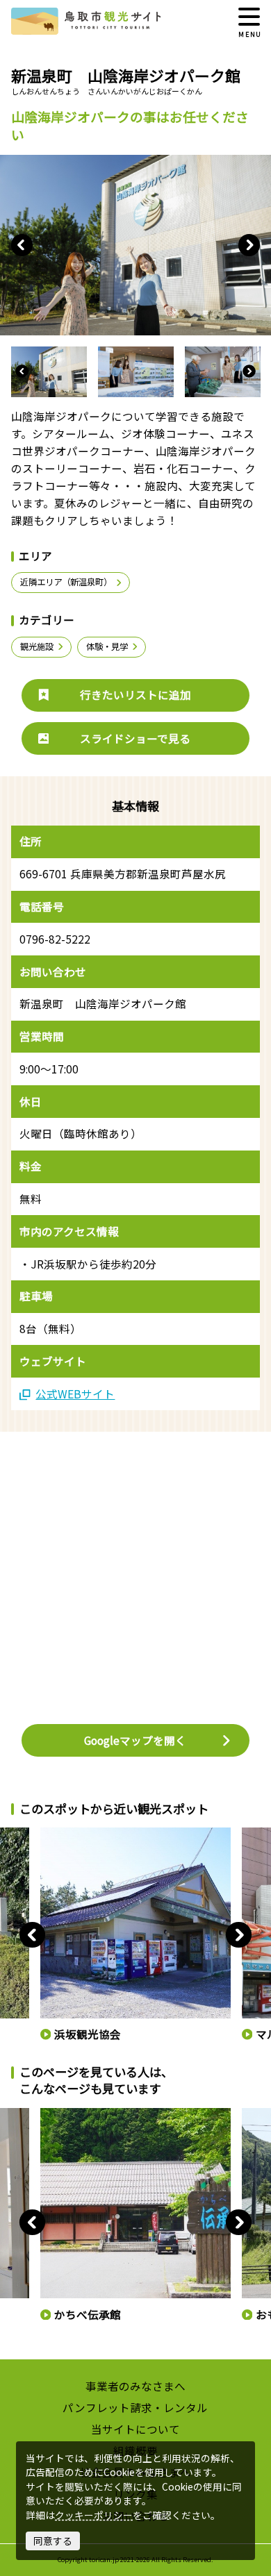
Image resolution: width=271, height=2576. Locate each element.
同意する (53, 2541)
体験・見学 (107, 646)
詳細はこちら (65, 2114)
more (51, 1833)
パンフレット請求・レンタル (135, 2407)
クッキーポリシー (94, 2515)
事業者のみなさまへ (135, 2386)
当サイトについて (135, 2429)
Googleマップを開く (135, 1740)
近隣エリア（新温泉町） (66, 582)
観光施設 (37, 646)
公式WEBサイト (75, 1394)
